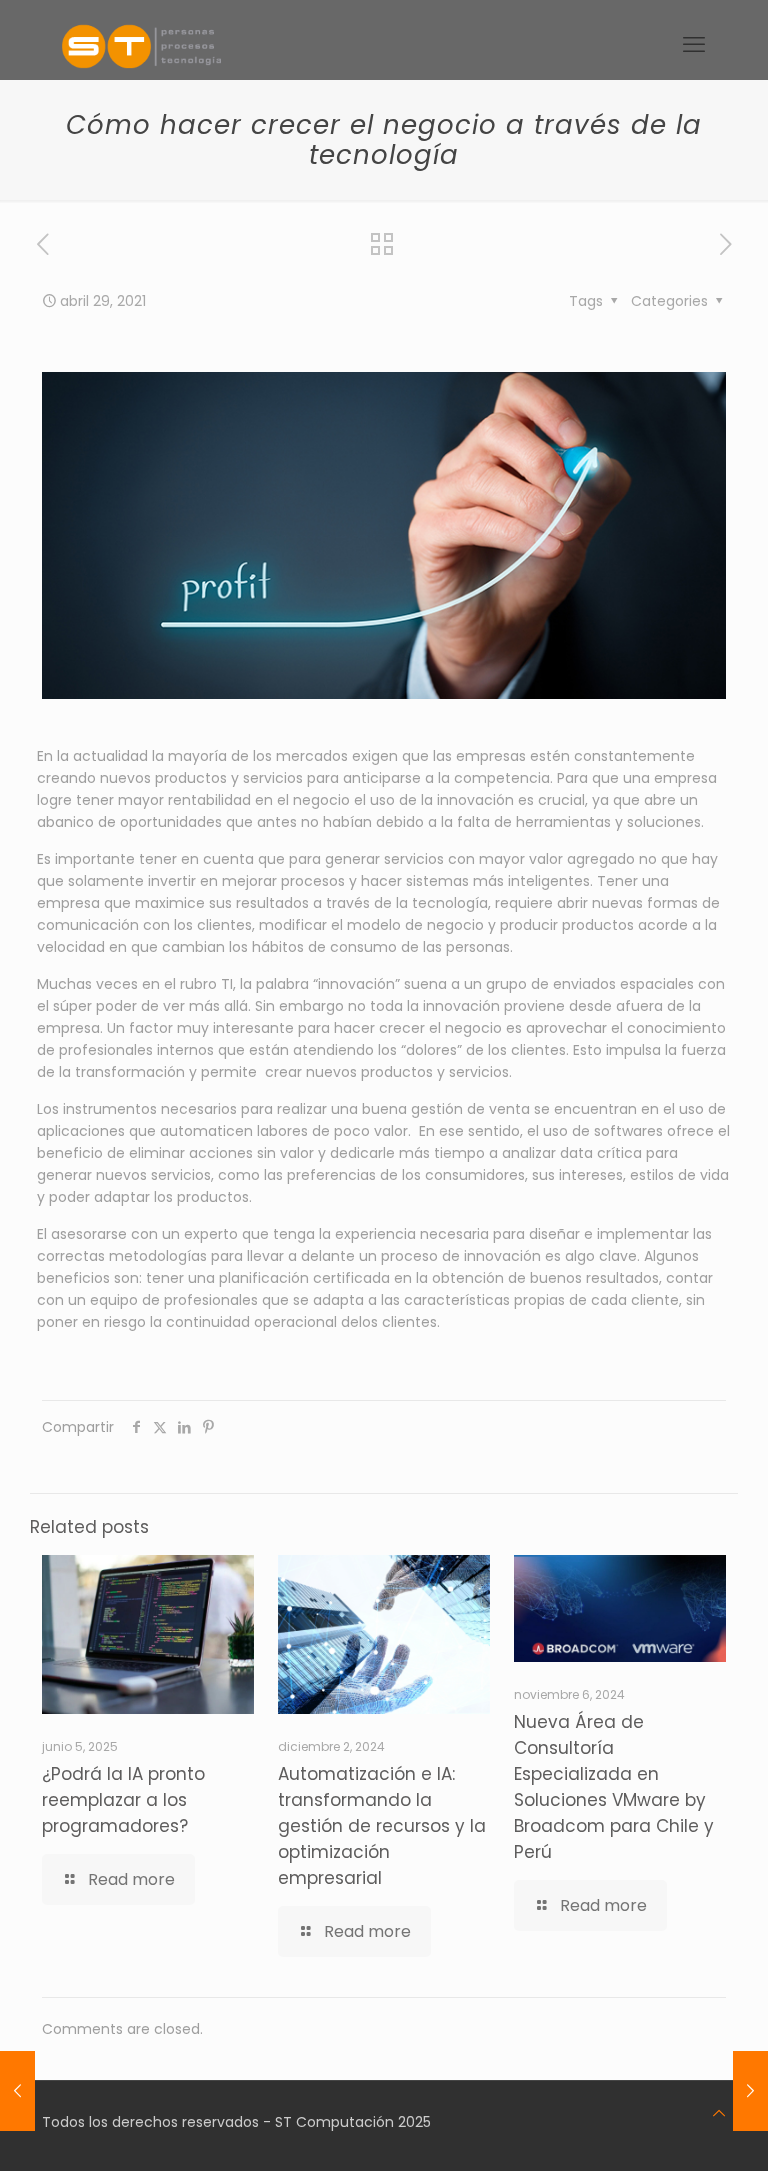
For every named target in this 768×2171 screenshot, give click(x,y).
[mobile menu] (694, 45)
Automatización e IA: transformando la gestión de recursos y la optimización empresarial (382, 1826)
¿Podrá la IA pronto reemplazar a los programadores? (123, 1800)
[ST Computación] (141, 45)
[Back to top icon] (719, 2113)
